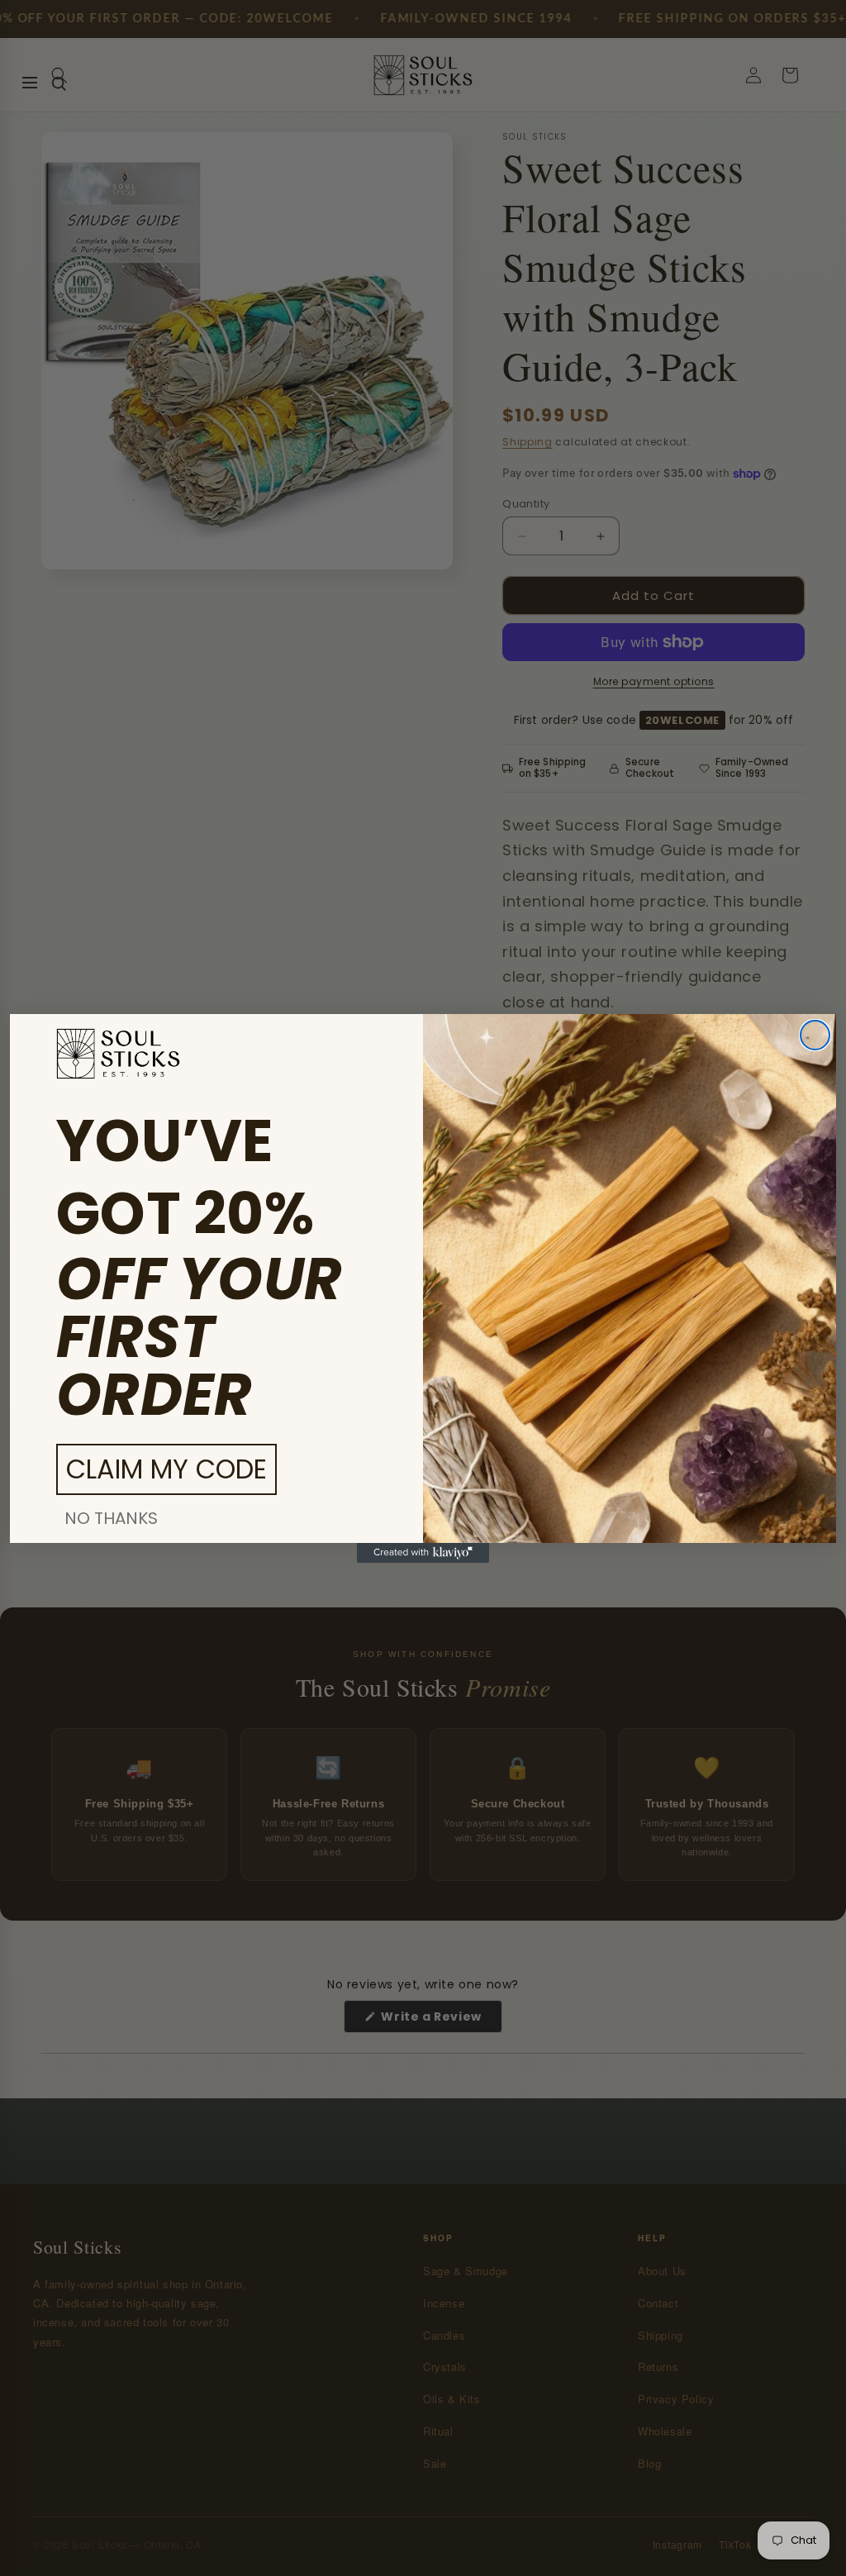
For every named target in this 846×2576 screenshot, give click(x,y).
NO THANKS (111, 1518)
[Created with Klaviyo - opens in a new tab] (423, 1553)
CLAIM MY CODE (166, 1469)
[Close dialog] (815, 1035)
